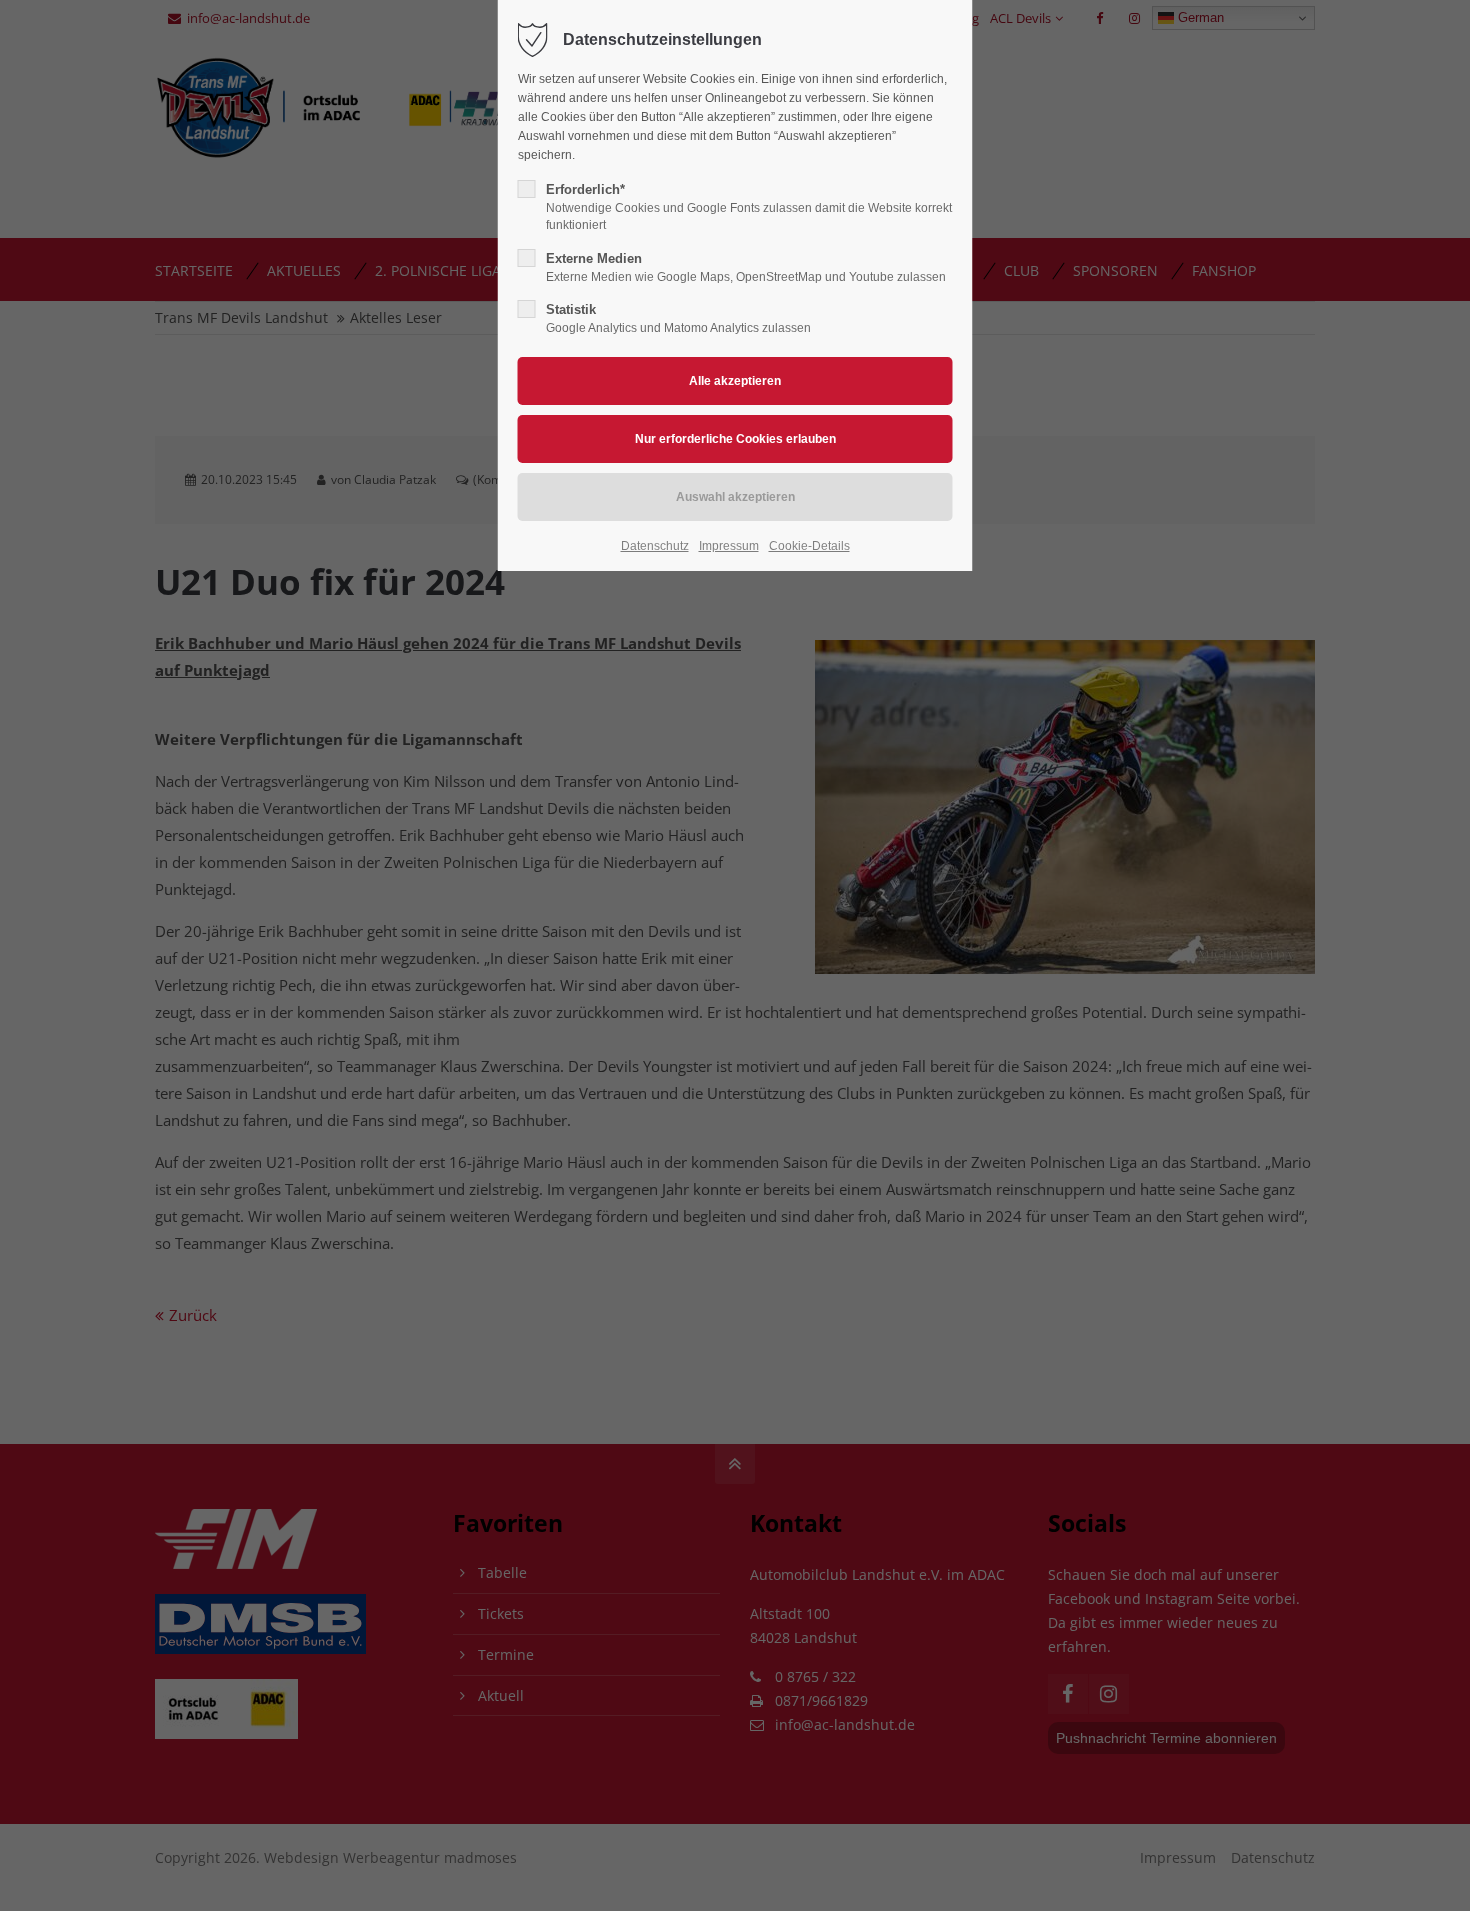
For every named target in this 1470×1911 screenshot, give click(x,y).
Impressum (729, 546)
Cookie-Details (809, 546)
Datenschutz (655, 546)
